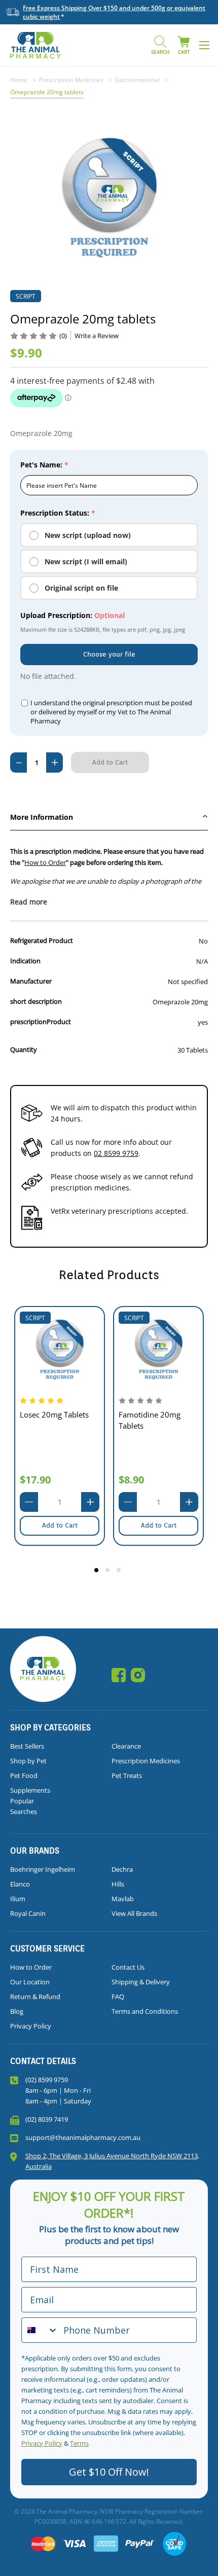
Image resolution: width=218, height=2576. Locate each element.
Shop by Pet (28, 1761)
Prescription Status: (58, 513)
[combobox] (40, 2330)
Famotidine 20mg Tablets (150, 1420)
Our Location (30, 1982)
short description (36, 1001)
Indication (25, 961)
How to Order (45, 862)
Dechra (122, 1869)
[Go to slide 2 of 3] (109, 1572)
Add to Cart (60, 1525)
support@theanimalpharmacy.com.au (83, 2137)
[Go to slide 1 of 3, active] (98, 1572)
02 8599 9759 (116, 1153)
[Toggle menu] (204, 45)
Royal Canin (28, 1913)
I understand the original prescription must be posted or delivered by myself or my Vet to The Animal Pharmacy (111, 712)
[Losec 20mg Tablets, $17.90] (60, 1350)
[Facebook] (119, 1675)
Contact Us (128, 1967)
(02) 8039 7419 (47, 2119)
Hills (118, 1884)
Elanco (20, 1884)
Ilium (18, 1899)
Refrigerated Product (42, 940)
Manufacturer (31, 981)
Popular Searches (24, 1806)
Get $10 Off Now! (109, 2472)
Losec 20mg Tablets (54, 1414)
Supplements (30, 1790)
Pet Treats (127, 1775)
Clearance (126, 1746)
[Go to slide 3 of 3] (120, 1572)
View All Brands (134, 1913)
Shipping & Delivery (141, 1982)
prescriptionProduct (41, 1022)
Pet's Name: (44, 465)
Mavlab (123, 1899)
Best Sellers (27, 1746)
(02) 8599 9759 (47, 2080)
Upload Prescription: (72, 615)
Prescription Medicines (146, 1761)
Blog (17, 2011)
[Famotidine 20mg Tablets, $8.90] (158, 1350)
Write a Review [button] (97, 336)
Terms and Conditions (145, 2011)
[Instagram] (138, 1675)
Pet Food (24, 1775)
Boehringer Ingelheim (43, 1869)
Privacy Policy (31, 2026)
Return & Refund (35, 1997)
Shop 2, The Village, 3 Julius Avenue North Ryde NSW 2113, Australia (112, 2161)
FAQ (118, 1997)
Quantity (24, 1049)
